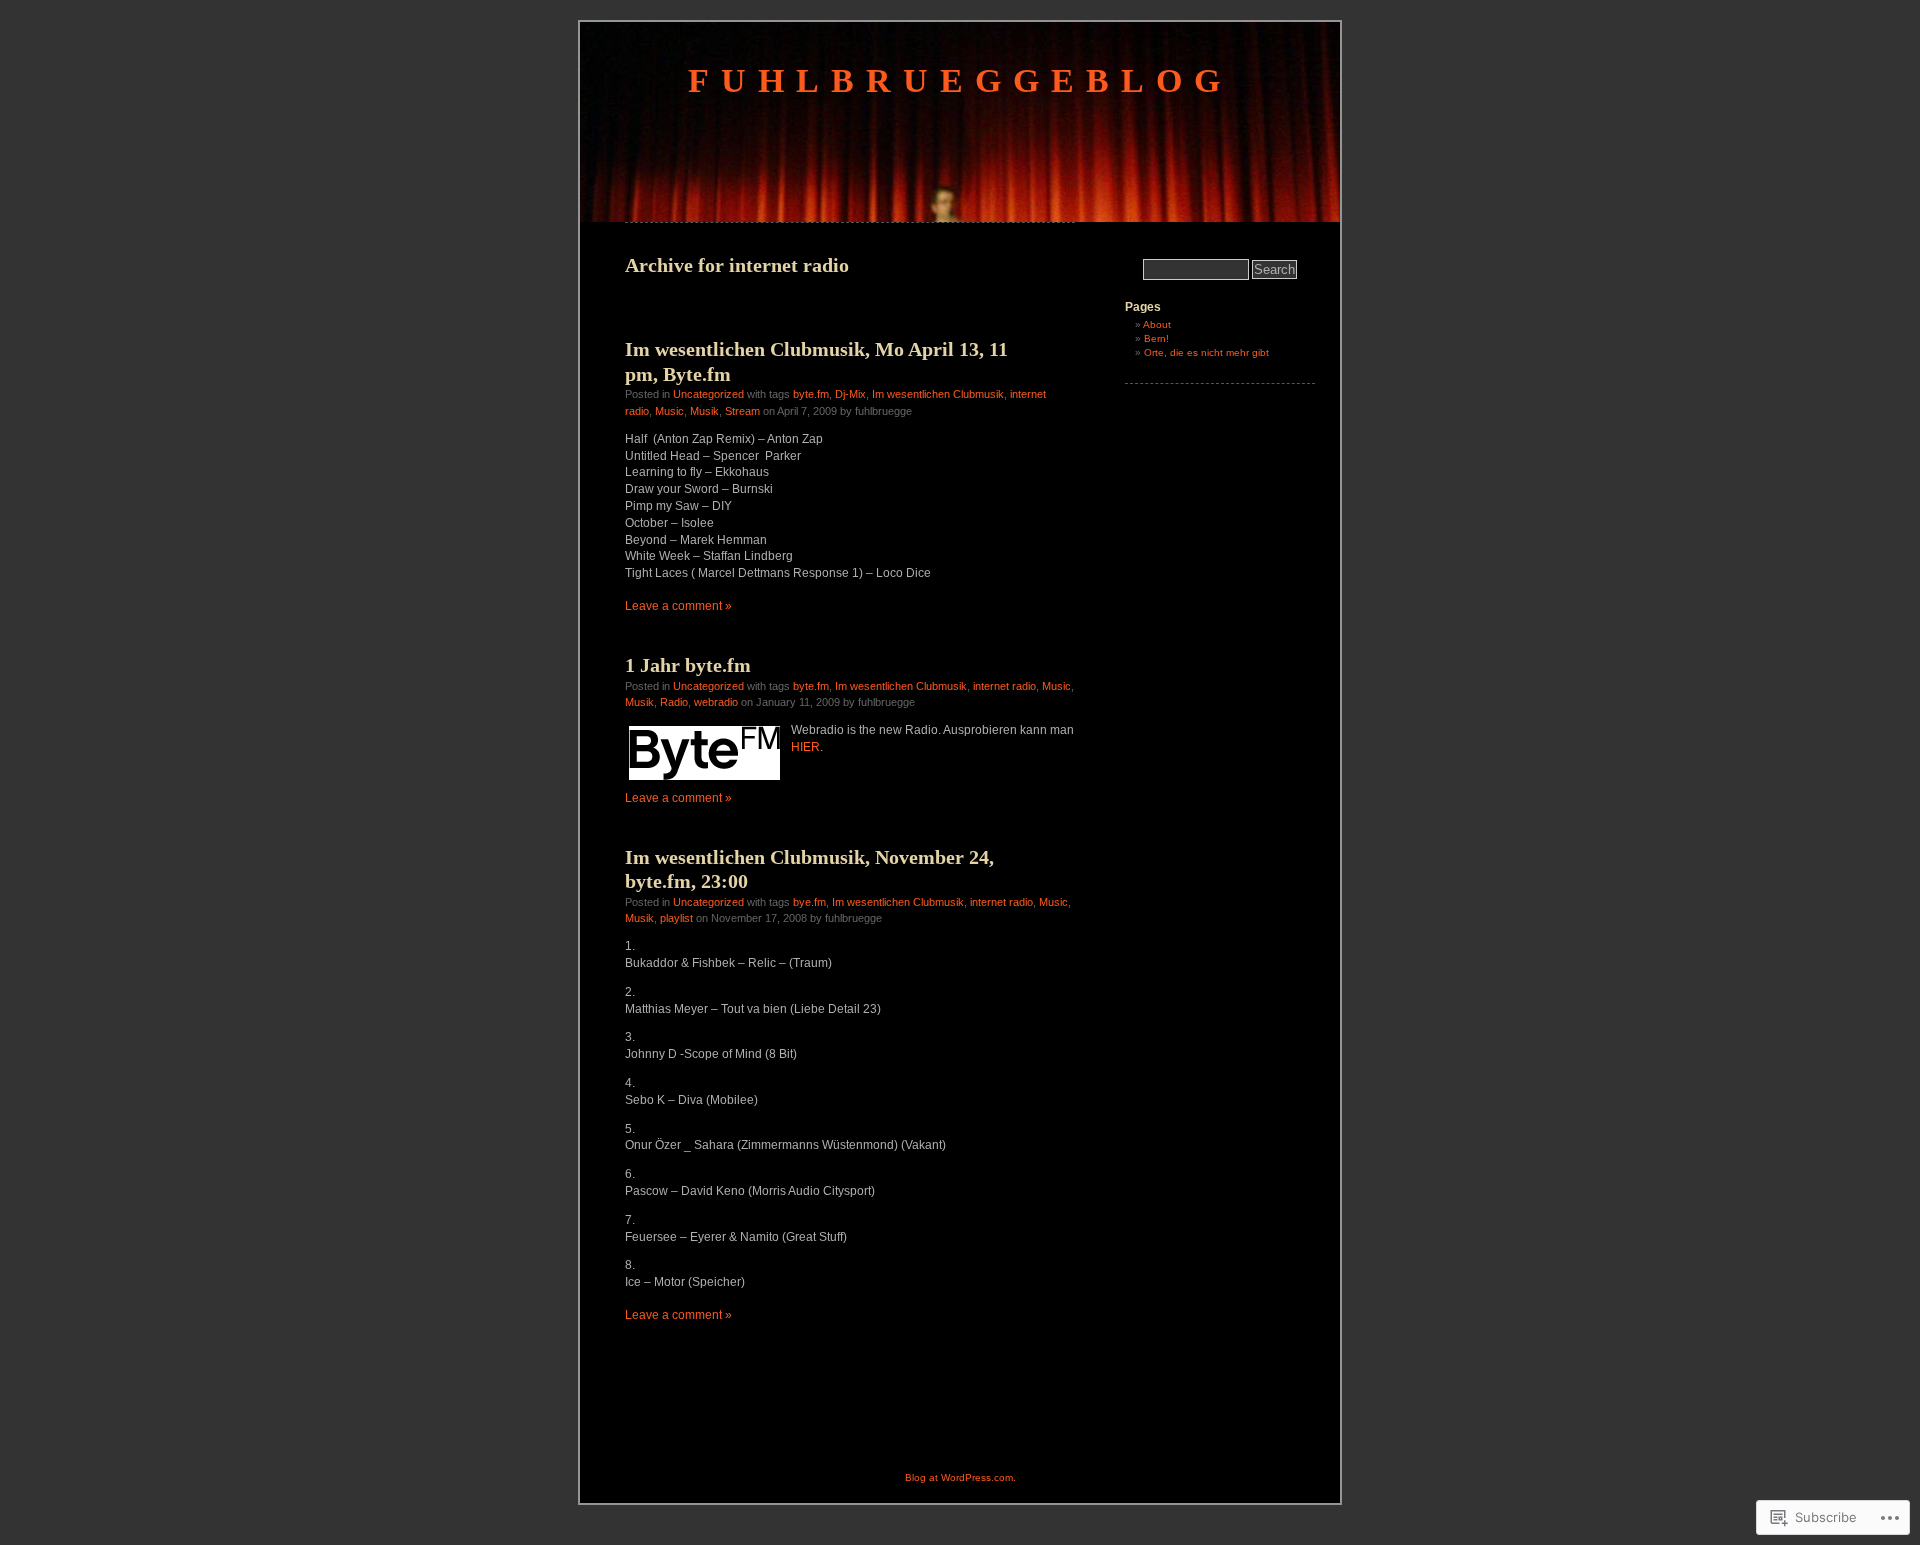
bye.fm (809, 902)
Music (669, 411)
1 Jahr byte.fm (688, 665)
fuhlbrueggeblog (960, 80)
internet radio (1004, 686)
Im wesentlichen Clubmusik (938, 394)
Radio (674, 702)
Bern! (1156, 338)
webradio (716, 702)
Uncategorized (708, 394)
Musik (704, 411)
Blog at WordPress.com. (960, 1477)
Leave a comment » (678, 606)
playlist (676, 918)
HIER (805, 747)
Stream (742, 411)
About (1157, 324)
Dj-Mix (850, 394)
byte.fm (811, 394)
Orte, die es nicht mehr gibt (1206, 352)
